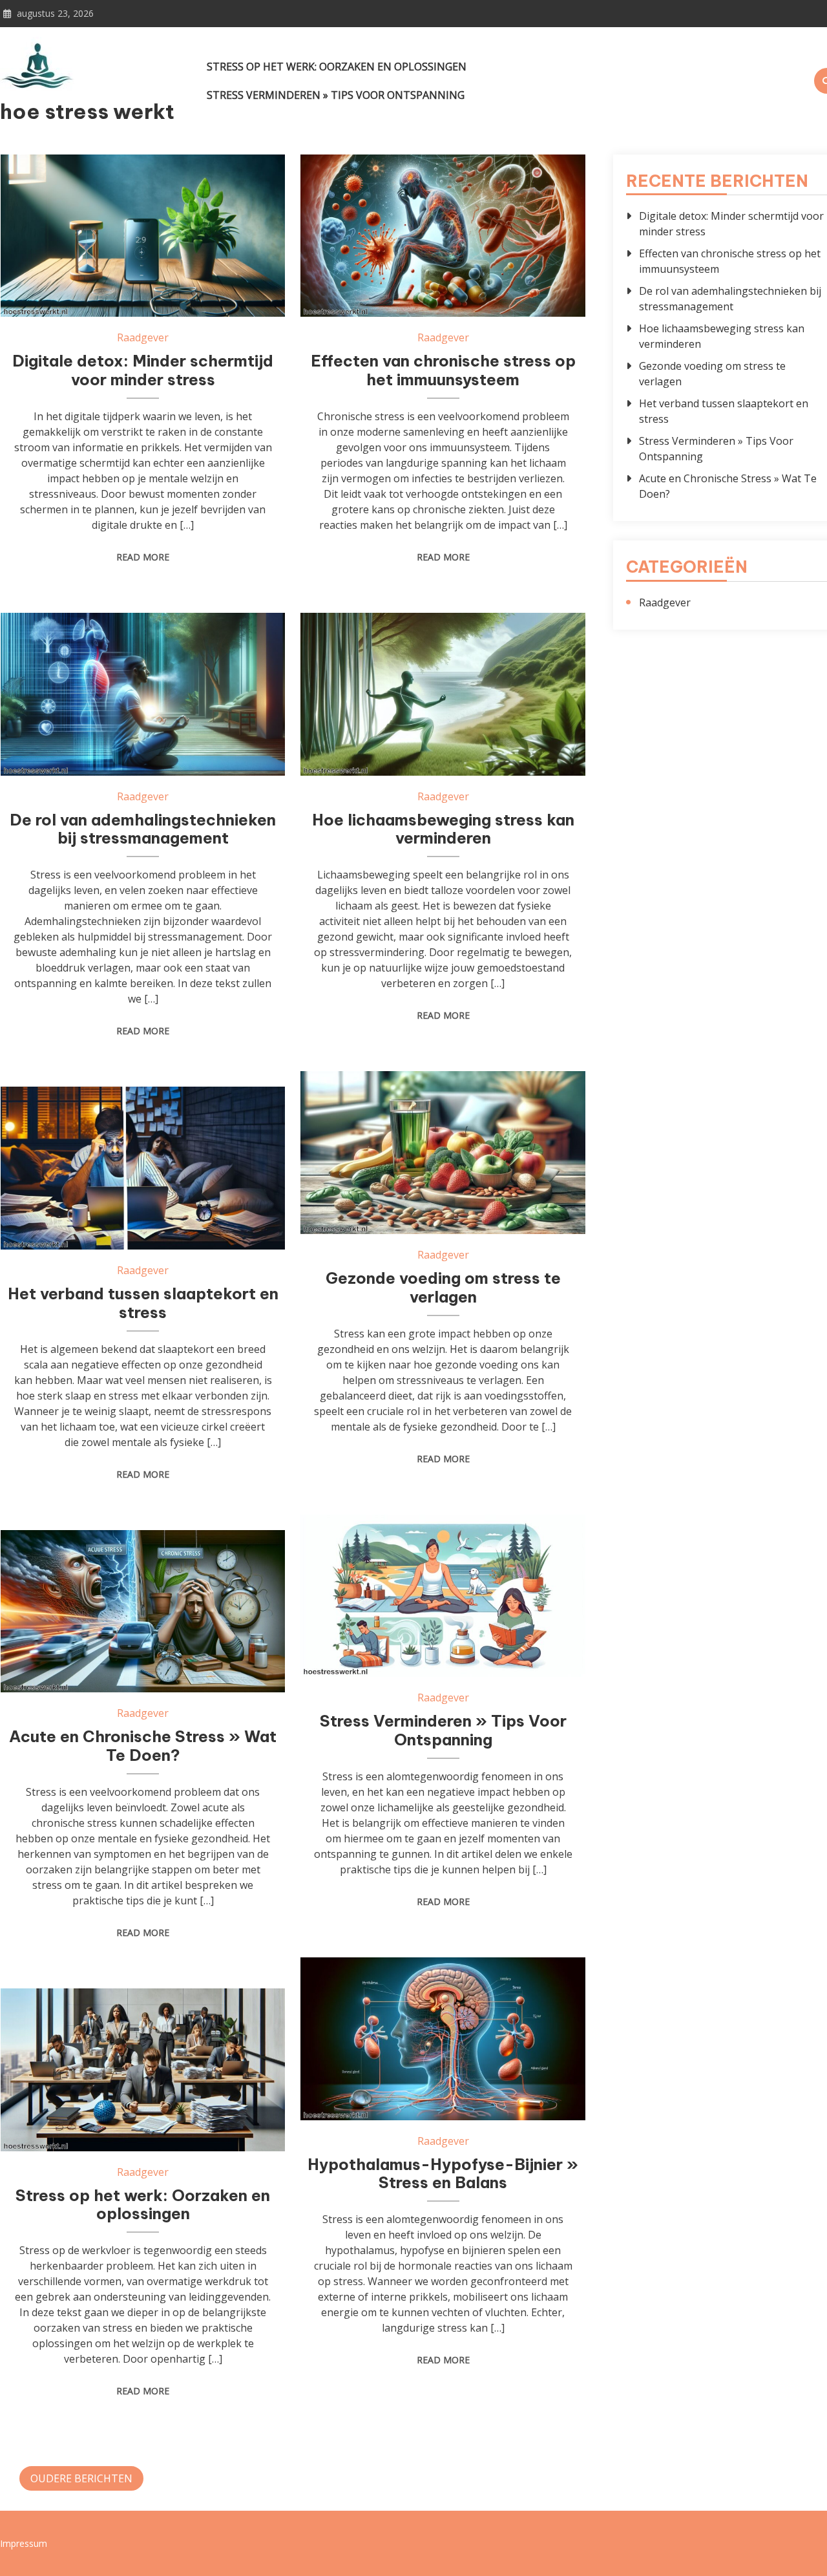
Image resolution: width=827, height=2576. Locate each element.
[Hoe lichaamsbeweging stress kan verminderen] (443, 694)
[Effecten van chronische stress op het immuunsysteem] (443, 236)
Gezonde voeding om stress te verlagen (443, 1287)
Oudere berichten (81, 2478)
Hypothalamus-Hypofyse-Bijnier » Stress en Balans (443, 2174)
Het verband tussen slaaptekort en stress (143, 1303)
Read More (143, 557)
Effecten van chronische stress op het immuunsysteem (443, 370)
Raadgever (143, 337)
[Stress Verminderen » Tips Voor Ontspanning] (443, 1596)
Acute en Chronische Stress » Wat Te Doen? (143, 1746)
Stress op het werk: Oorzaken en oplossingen (337, 67)
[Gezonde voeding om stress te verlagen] (443, 1153)
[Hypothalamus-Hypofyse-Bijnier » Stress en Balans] (443, 2039)
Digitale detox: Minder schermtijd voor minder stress (143, 370)
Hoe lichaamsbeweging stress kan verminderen (443, 829)
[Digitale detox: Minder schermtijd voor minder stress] (143, 236)
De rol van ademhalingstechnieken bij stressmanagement (143, 829)
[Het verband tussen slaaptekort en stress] (143, 1168)
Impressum (24, 2543)
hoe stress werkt (87, 111)
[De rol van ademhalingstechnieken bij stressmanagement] (143, 694)
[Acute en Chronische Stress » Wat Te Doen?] (143, 1612)
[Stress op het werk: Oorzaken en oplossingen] (143, 2070)
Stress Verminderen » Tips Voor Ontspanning (336, 95)
